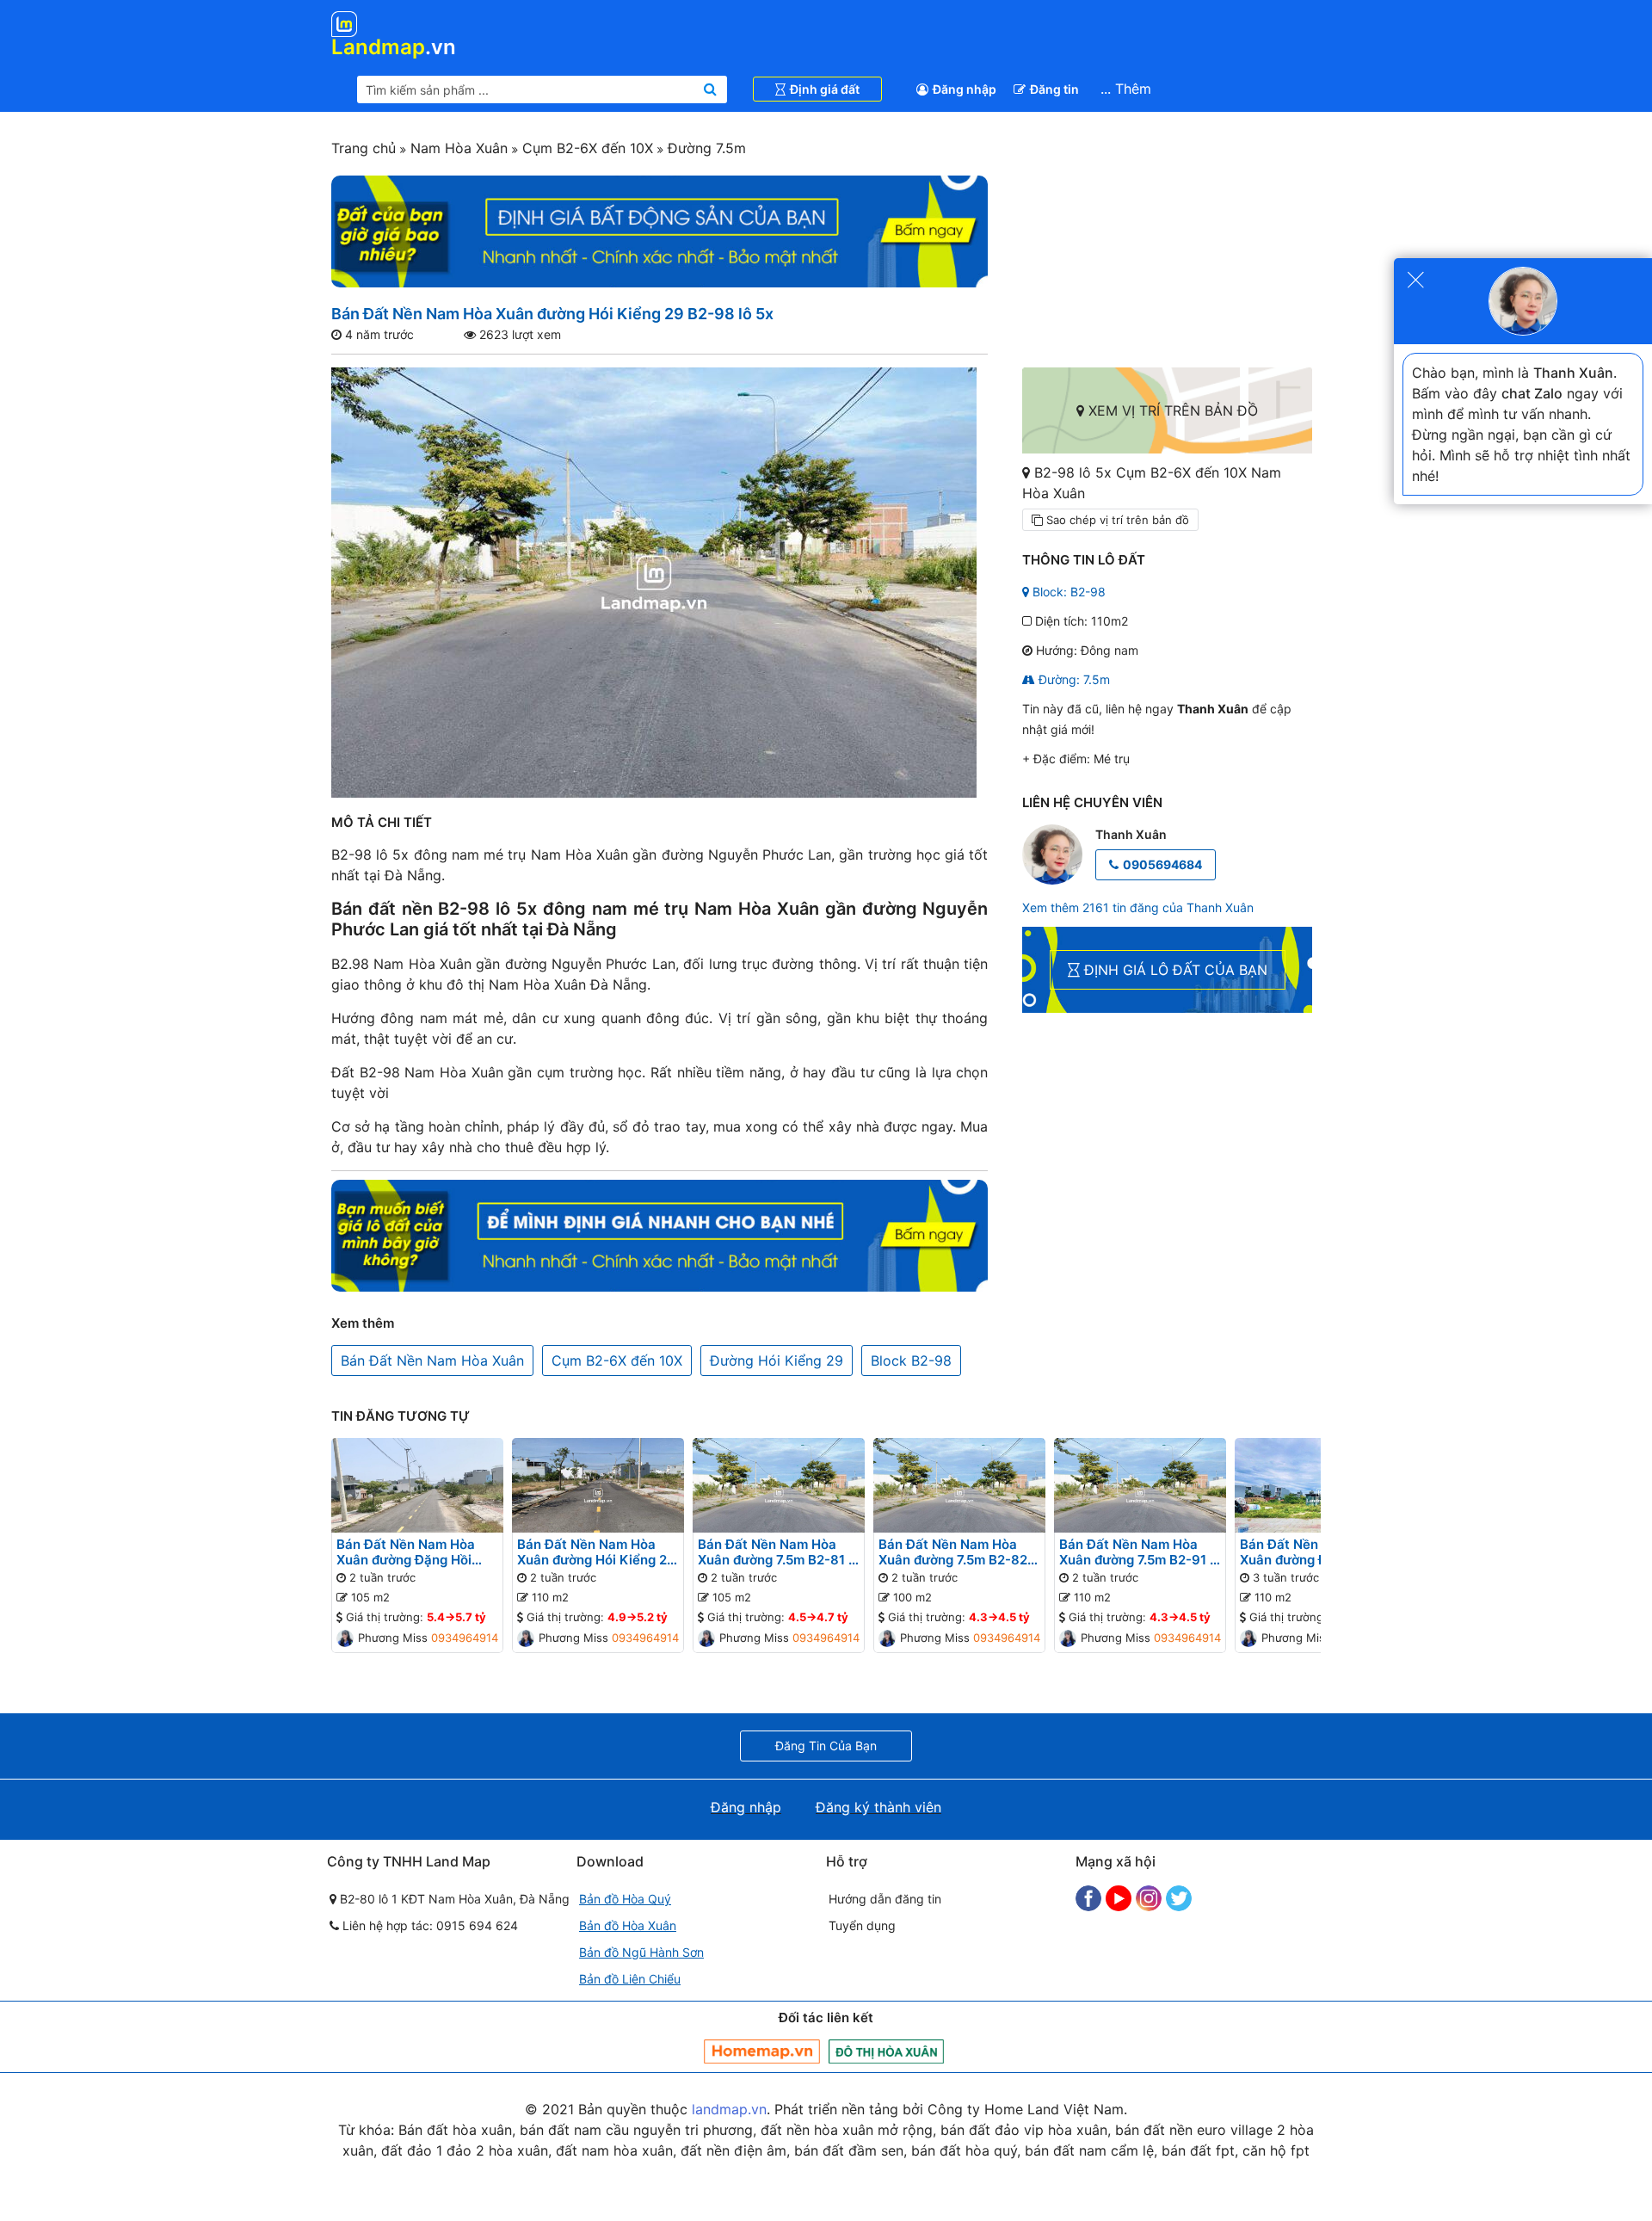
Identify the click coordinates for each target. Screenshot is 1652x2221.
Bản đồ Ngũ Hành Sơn (641, 1952)
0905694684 (1162, 864)
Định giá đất (825, 89)
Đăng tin (1054, 89)
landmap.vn (729, 2109)
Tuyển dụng (862, 1925)
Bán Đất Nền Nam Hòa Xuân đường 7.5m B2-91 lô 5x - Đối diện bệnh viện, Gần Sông (1140, 1552)
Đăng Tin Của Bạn (826, 1746)
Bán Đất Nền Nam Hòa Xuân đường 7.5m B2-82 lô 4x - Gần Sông (953, 1552)
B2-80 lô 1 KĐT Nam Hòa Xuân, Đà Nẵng (453, 1899)
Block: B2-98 (1067, 592)
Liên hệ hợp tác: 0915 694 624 (428, 1925)
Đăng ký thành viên (878, 1807)
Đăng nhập (965, 89)
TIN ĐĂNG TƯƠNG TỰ (401, 1416)
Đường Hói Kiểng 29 (777, 1360)
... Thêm (1126, 89)
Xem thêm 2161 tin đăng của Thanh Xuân (1138, 907)
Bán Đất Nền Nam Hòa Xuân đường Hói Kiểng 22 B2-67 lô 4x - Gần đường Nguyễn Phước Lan (596, 1552)
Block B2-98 (911, 1360)
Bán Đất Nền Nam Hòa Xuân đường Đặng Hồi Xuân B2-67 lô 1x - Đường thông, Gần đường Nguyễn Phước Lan (416, 1552)
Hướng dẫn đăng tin (885, 1899)
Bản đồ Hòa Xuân (628, 1925)
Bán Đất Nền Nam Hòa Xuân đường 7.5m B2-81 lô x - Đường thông (779, 1552)
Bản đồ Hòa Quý (625, 1899)
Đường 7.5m (705, 148)
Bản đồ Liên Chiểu (630, 1979)
